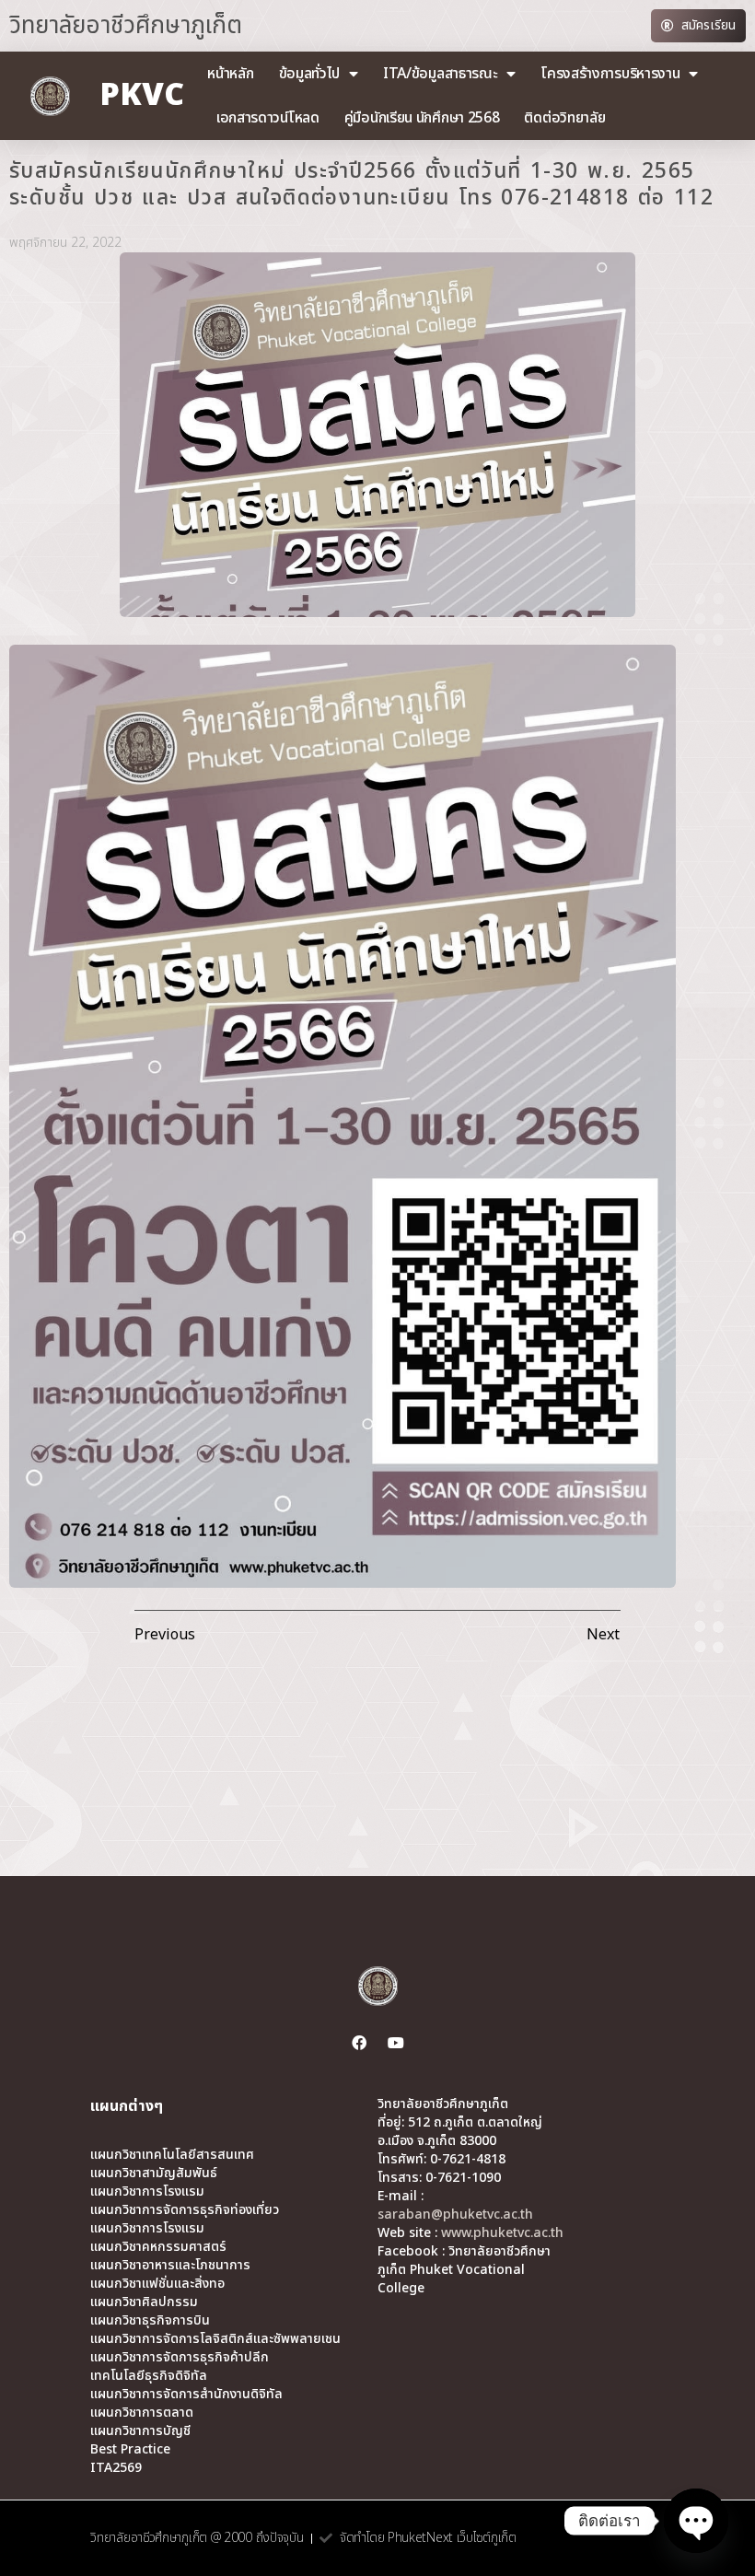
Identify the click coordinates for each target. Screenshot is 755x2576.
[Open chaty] (696, 2521)
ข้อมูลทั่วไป (310, 74)
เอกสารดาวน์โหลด (268, 118)
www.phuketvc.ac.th (502, 2233)
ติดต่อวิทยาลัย (564, 118)
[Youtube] (396, 2043)
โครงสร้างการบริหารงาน (610, 74)
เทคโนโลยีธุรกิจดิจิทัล (149, 2376)
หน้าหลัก (230, 74)
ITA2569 (116, 2468)
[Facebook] (359, 2043)
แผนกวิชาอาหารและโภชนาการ (170, 2266)
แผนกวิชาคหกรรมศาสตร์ (158, 2247)
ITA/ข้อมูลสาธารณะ (441, 74)
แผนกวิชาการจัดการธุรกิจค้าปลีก (180, 2358)
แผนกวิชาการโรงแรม (147, 2192)
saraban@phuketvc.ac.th (455, 2215)
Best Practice (130, 2450)
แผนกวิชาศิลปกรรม (144, 2302)
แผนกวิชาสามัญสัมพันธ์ (154, 2174)
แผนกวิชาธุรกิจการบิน (150, 2321)
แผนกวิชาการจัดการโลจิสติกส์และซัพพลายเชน (215, 2339)
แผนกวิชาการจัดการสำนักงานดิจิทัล (186, 2395)
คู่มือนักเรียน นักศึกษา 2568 (422, 118)
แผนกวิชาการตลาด (142, 2413)
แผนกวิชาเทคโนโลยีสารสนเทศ (172, 2155)
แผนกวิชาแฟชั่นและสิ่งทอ (157, 2284)
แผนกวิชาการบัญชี (140, 2431)
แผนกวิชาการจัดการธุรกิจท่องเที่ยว (185, 2210)
